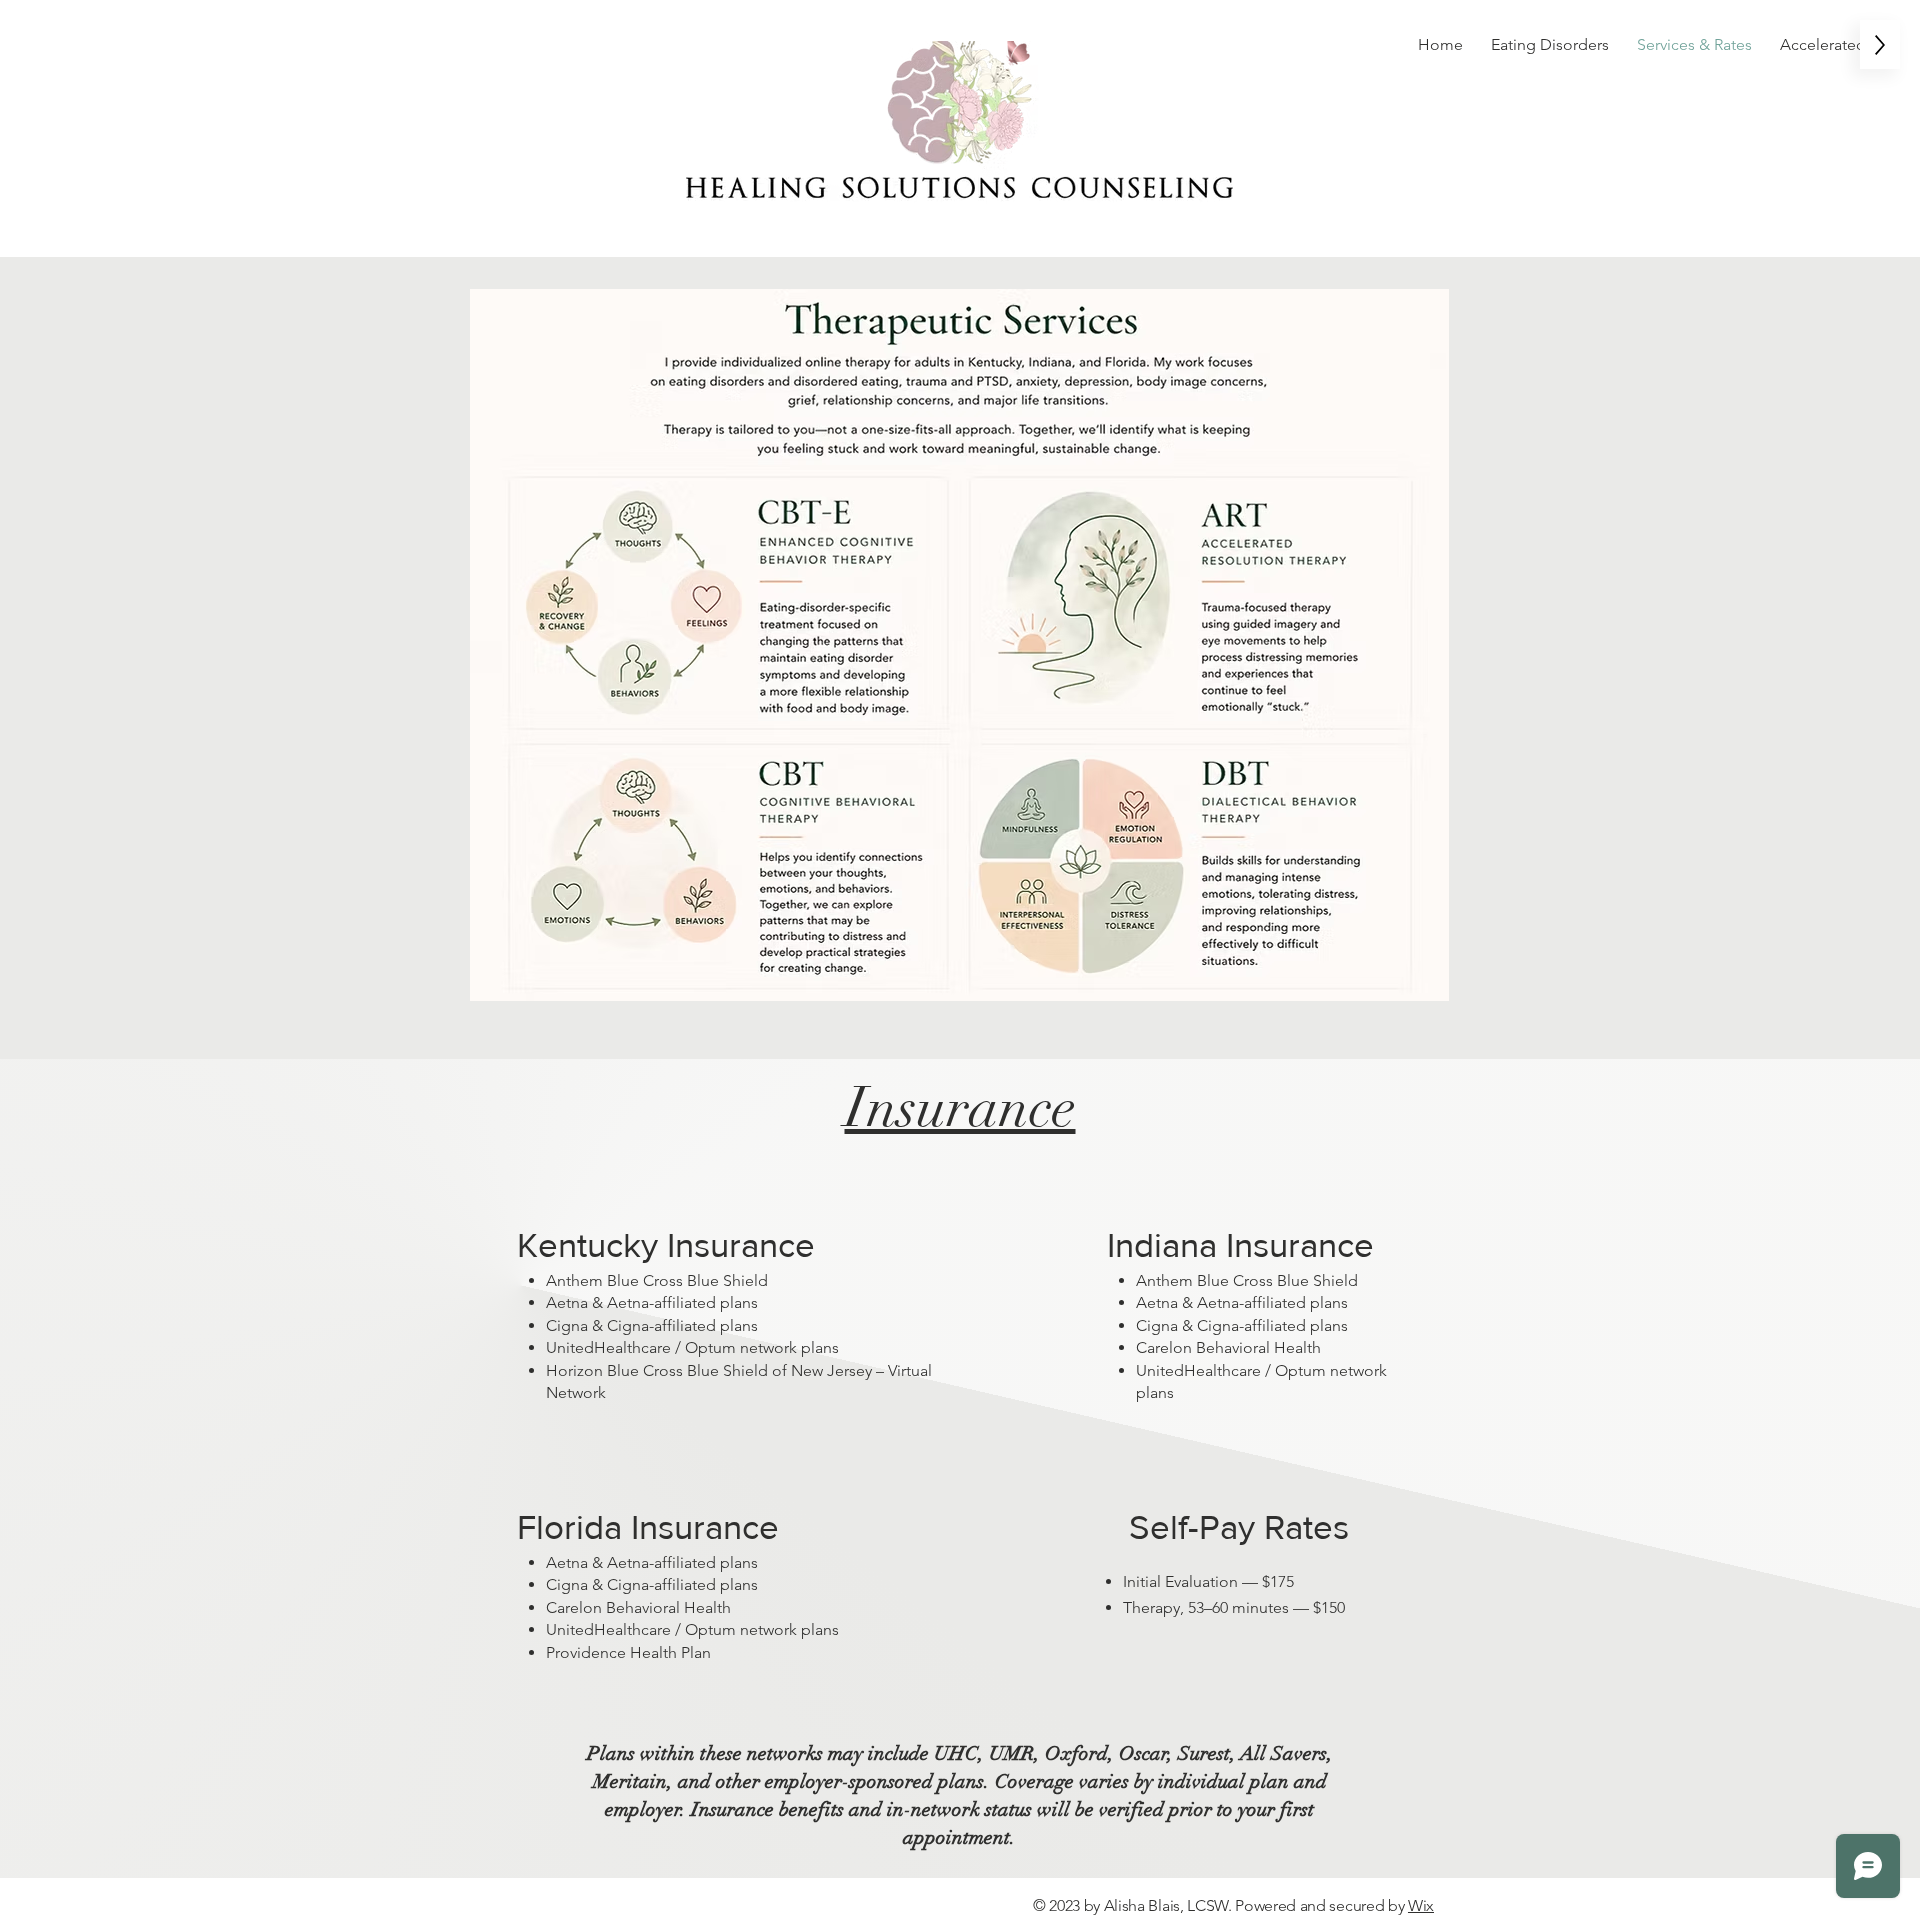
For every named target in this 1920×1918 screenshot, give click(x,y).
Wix (1421, 1905)
